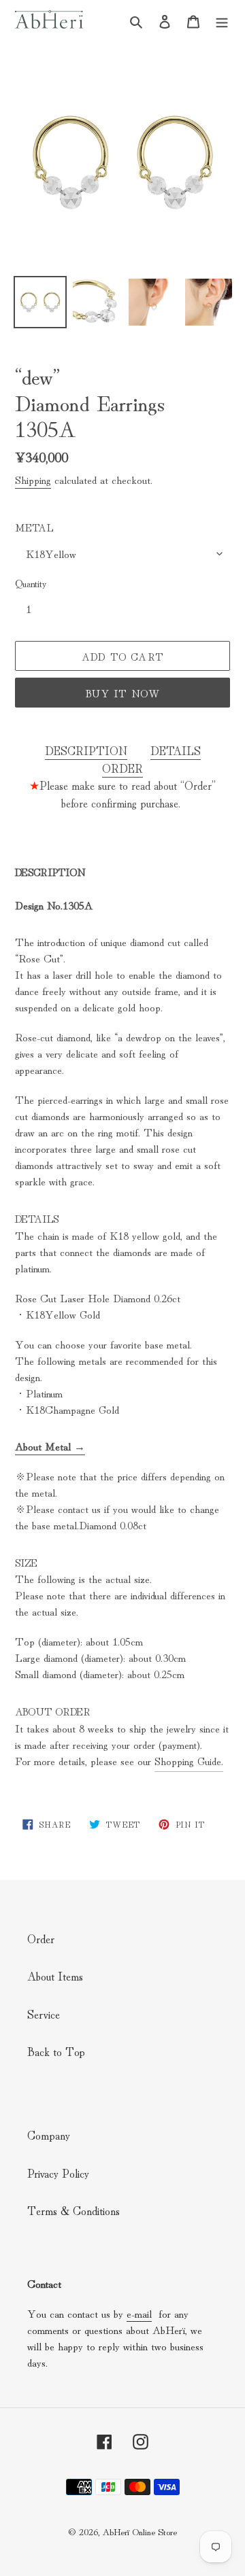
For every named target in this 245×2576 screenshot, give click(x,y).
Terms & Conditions (73, 2210)
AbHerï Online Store (140, 2531)
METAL (34, 527)
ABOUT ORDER (53, 1711)
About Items (55, 1975)
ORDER (122, 768)
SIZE (26, 1562)
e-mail (139, 2313)
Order (41, 1938)
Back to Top (56, 2051)
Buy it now (123, 693)
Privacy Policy (58, 2173)
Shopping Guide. (189, 1760)
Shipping (33, 479)
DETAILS (176, 750)
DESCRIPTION (86, 750)
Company (49, 2135)
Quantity (31, 583)
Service (44, 2014)
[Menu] (222, 19)
